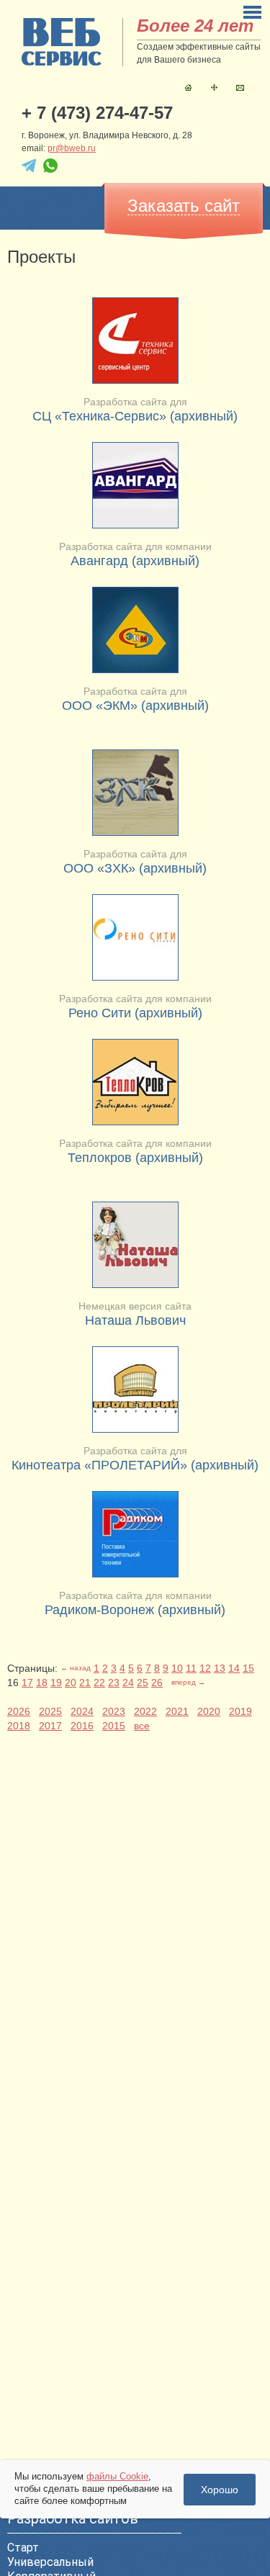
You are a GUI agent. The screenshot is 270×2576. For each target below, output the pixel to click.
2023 (114, 1711)
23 (114, 1683)
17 (27, 1683)
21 (85, 1683)
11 (191, 1668)
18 (42, 1683)
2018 (19, 1726)
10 (177, 1668)
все (142, 1726)
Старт (23, 2548)
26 (157, 1683)
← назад (76, 1668)
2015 (114, 1726)
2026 (19, 1711)
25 (143, 1683)
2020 (209, 1711)
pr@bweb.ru (72, 148)
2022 (145, 1711)
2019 (240, 1711)
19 (56, 1683)
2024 (82, 1711)
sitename (62, 42)
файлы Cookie (117, 2476)
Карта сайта (214, 87)
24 (128, 1683)
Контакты (240, 87)
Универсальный (50, 2562)
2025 (50, 1711)
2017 (50, 1726)
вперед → (188, 1682)
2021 (177, 1711)
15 (248, 1668)
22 (99, 1683)
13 (220, 1668)
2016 (82, 1726)
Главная (188, 87)
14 (234, 1668)
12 (205, 1668)
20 (71, 1683)
